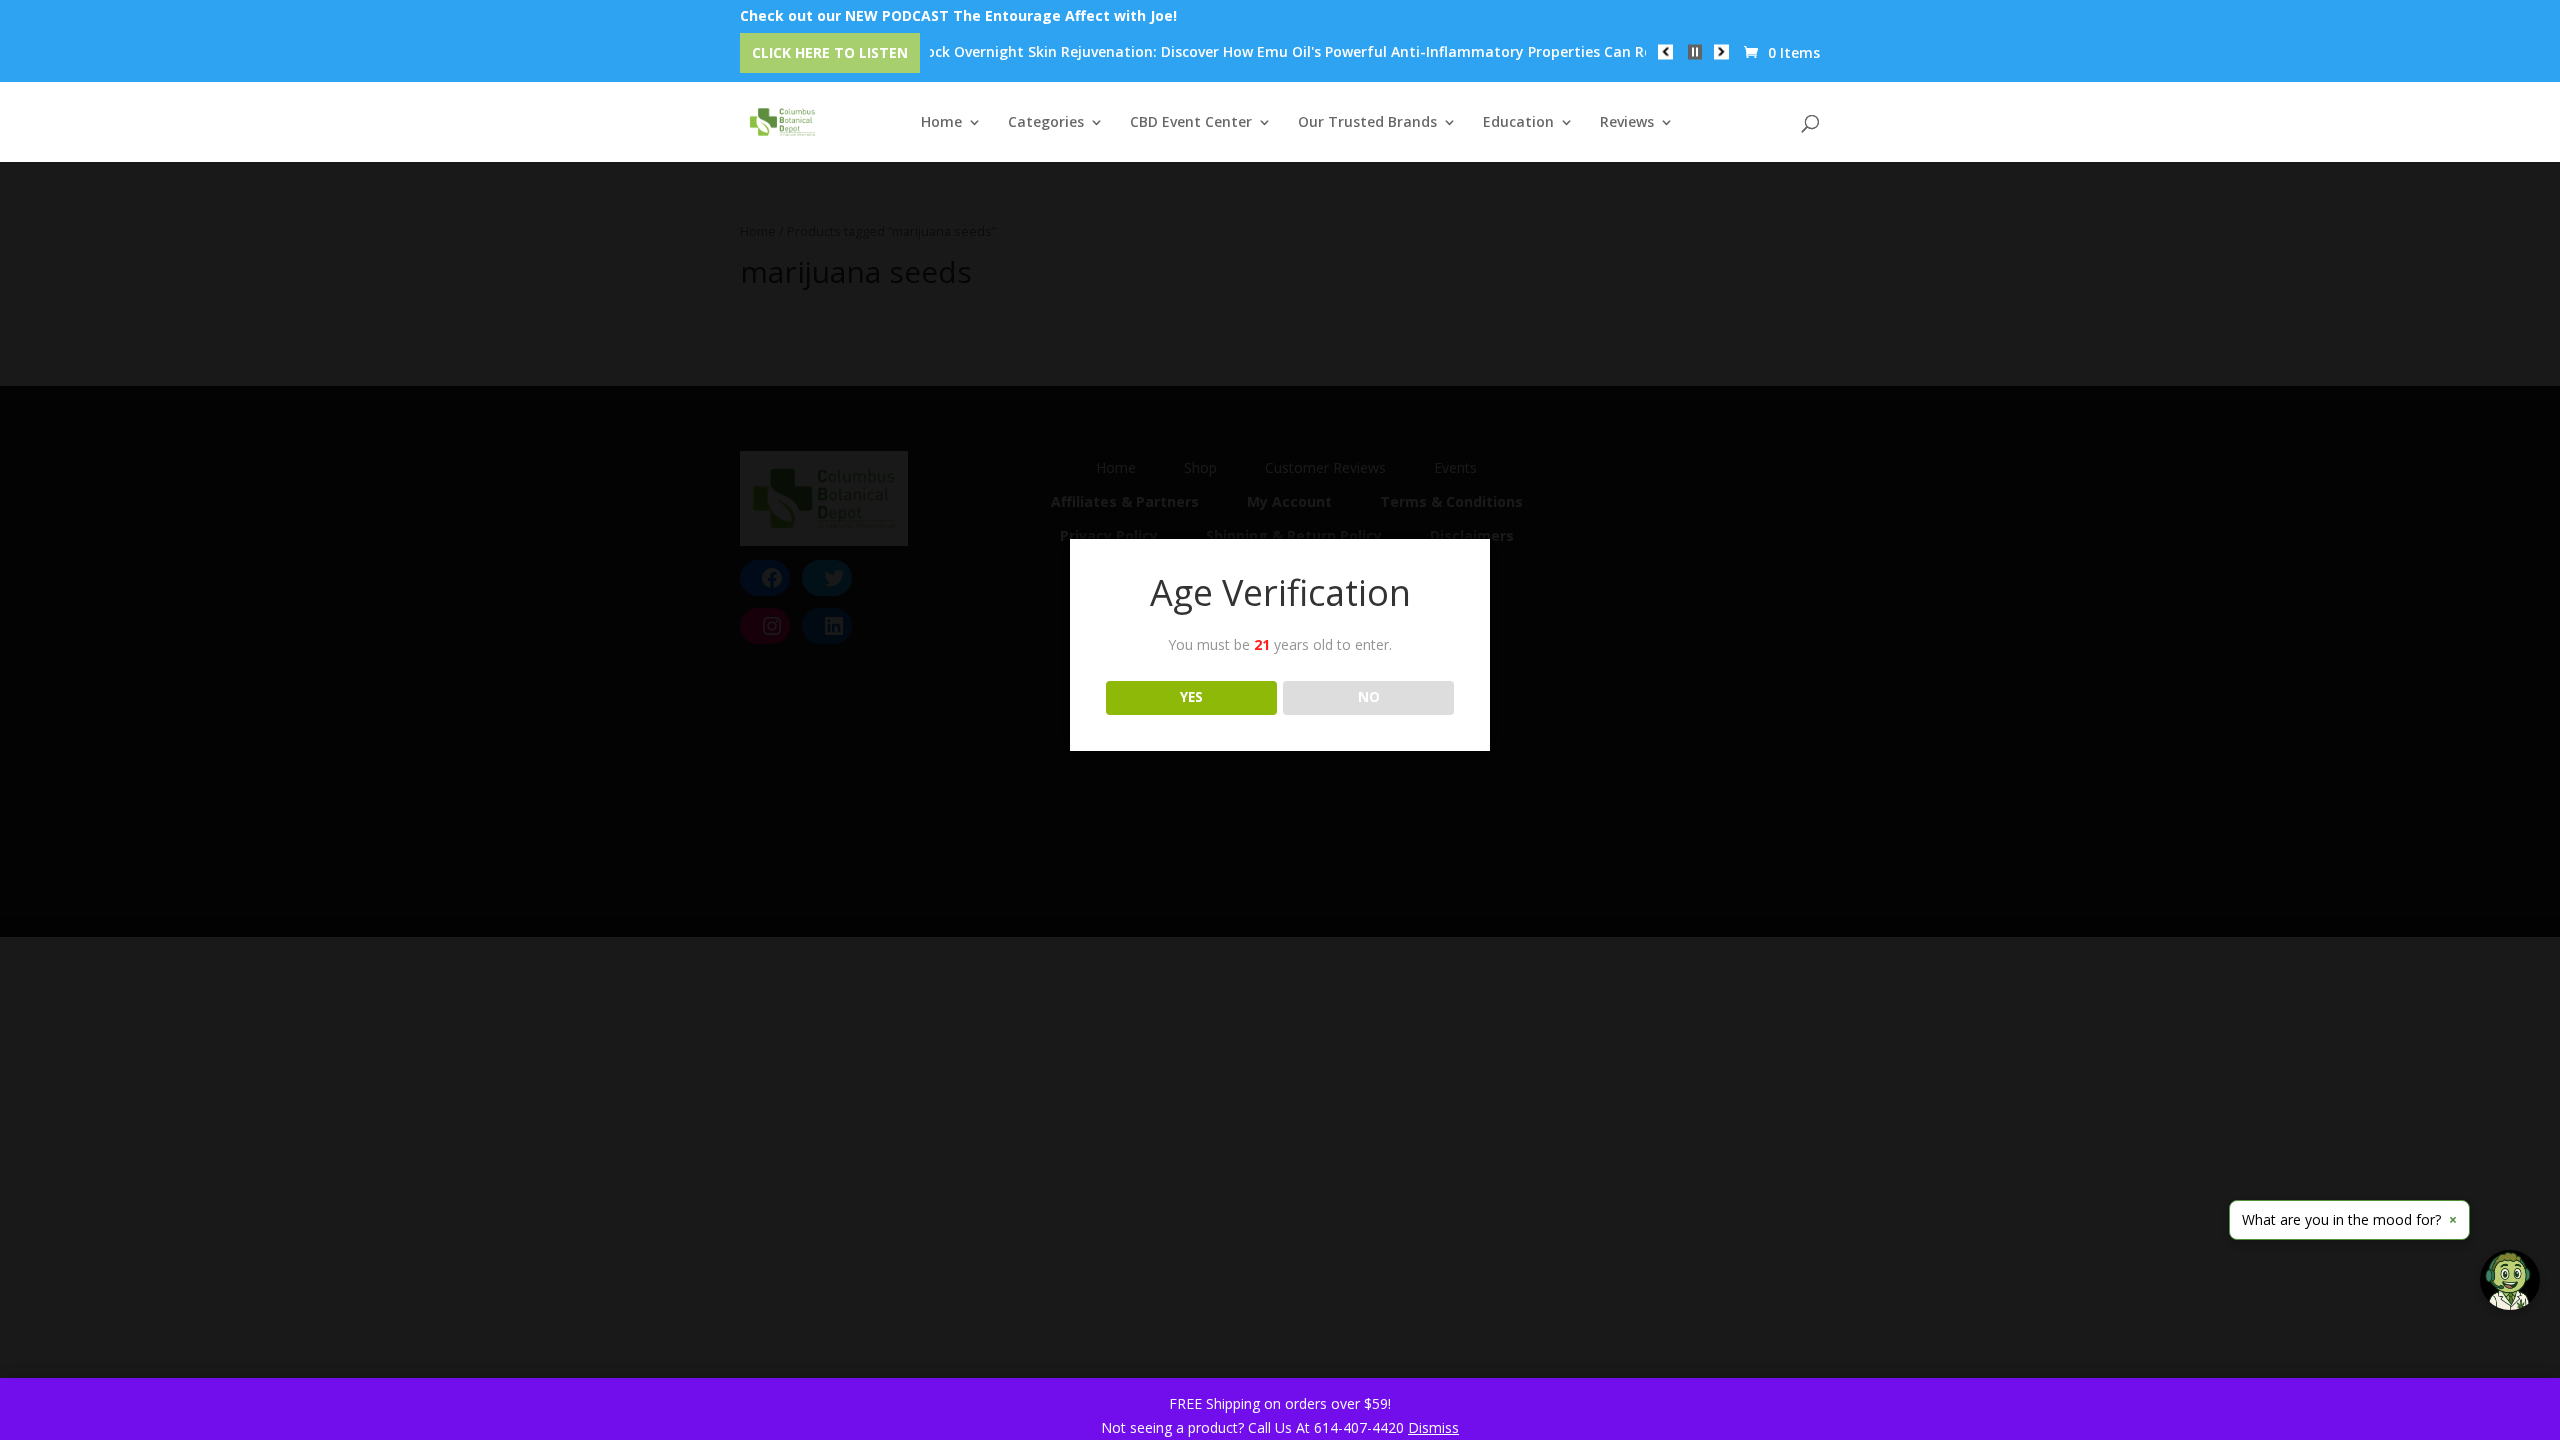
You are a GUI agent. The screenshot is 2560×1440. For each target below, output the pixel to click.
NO (1369, 697)
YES (1191, 697)
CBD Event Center (1191, 123)
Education (1518, 123)
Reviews (1627, 123)
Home (941, 123)
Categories (1046, 123)
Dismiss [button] (1433, 1427)
